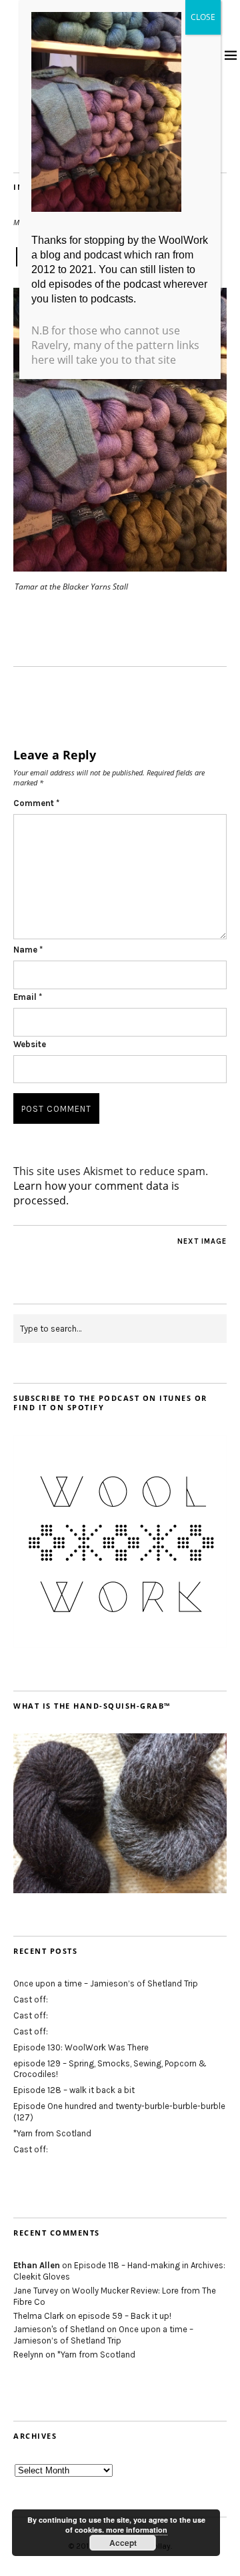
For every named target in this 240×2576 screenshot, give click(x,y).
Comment (36, 803)
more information (137, 2530)
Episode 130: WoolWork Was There (81, 2047)
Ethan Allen (37, 2265)
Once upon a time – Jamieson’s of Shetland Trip (106, 1983)
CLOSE (203, 17)
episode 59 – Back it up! (125, 2316)
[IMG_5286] (120, 568)
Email (28, 997)
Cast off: (31, 1999)
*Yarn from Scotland (52, 2133)
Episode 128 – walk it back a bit (74, 2090)
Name (28, 950)
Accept (123, 2543)
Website (30, 1044)
